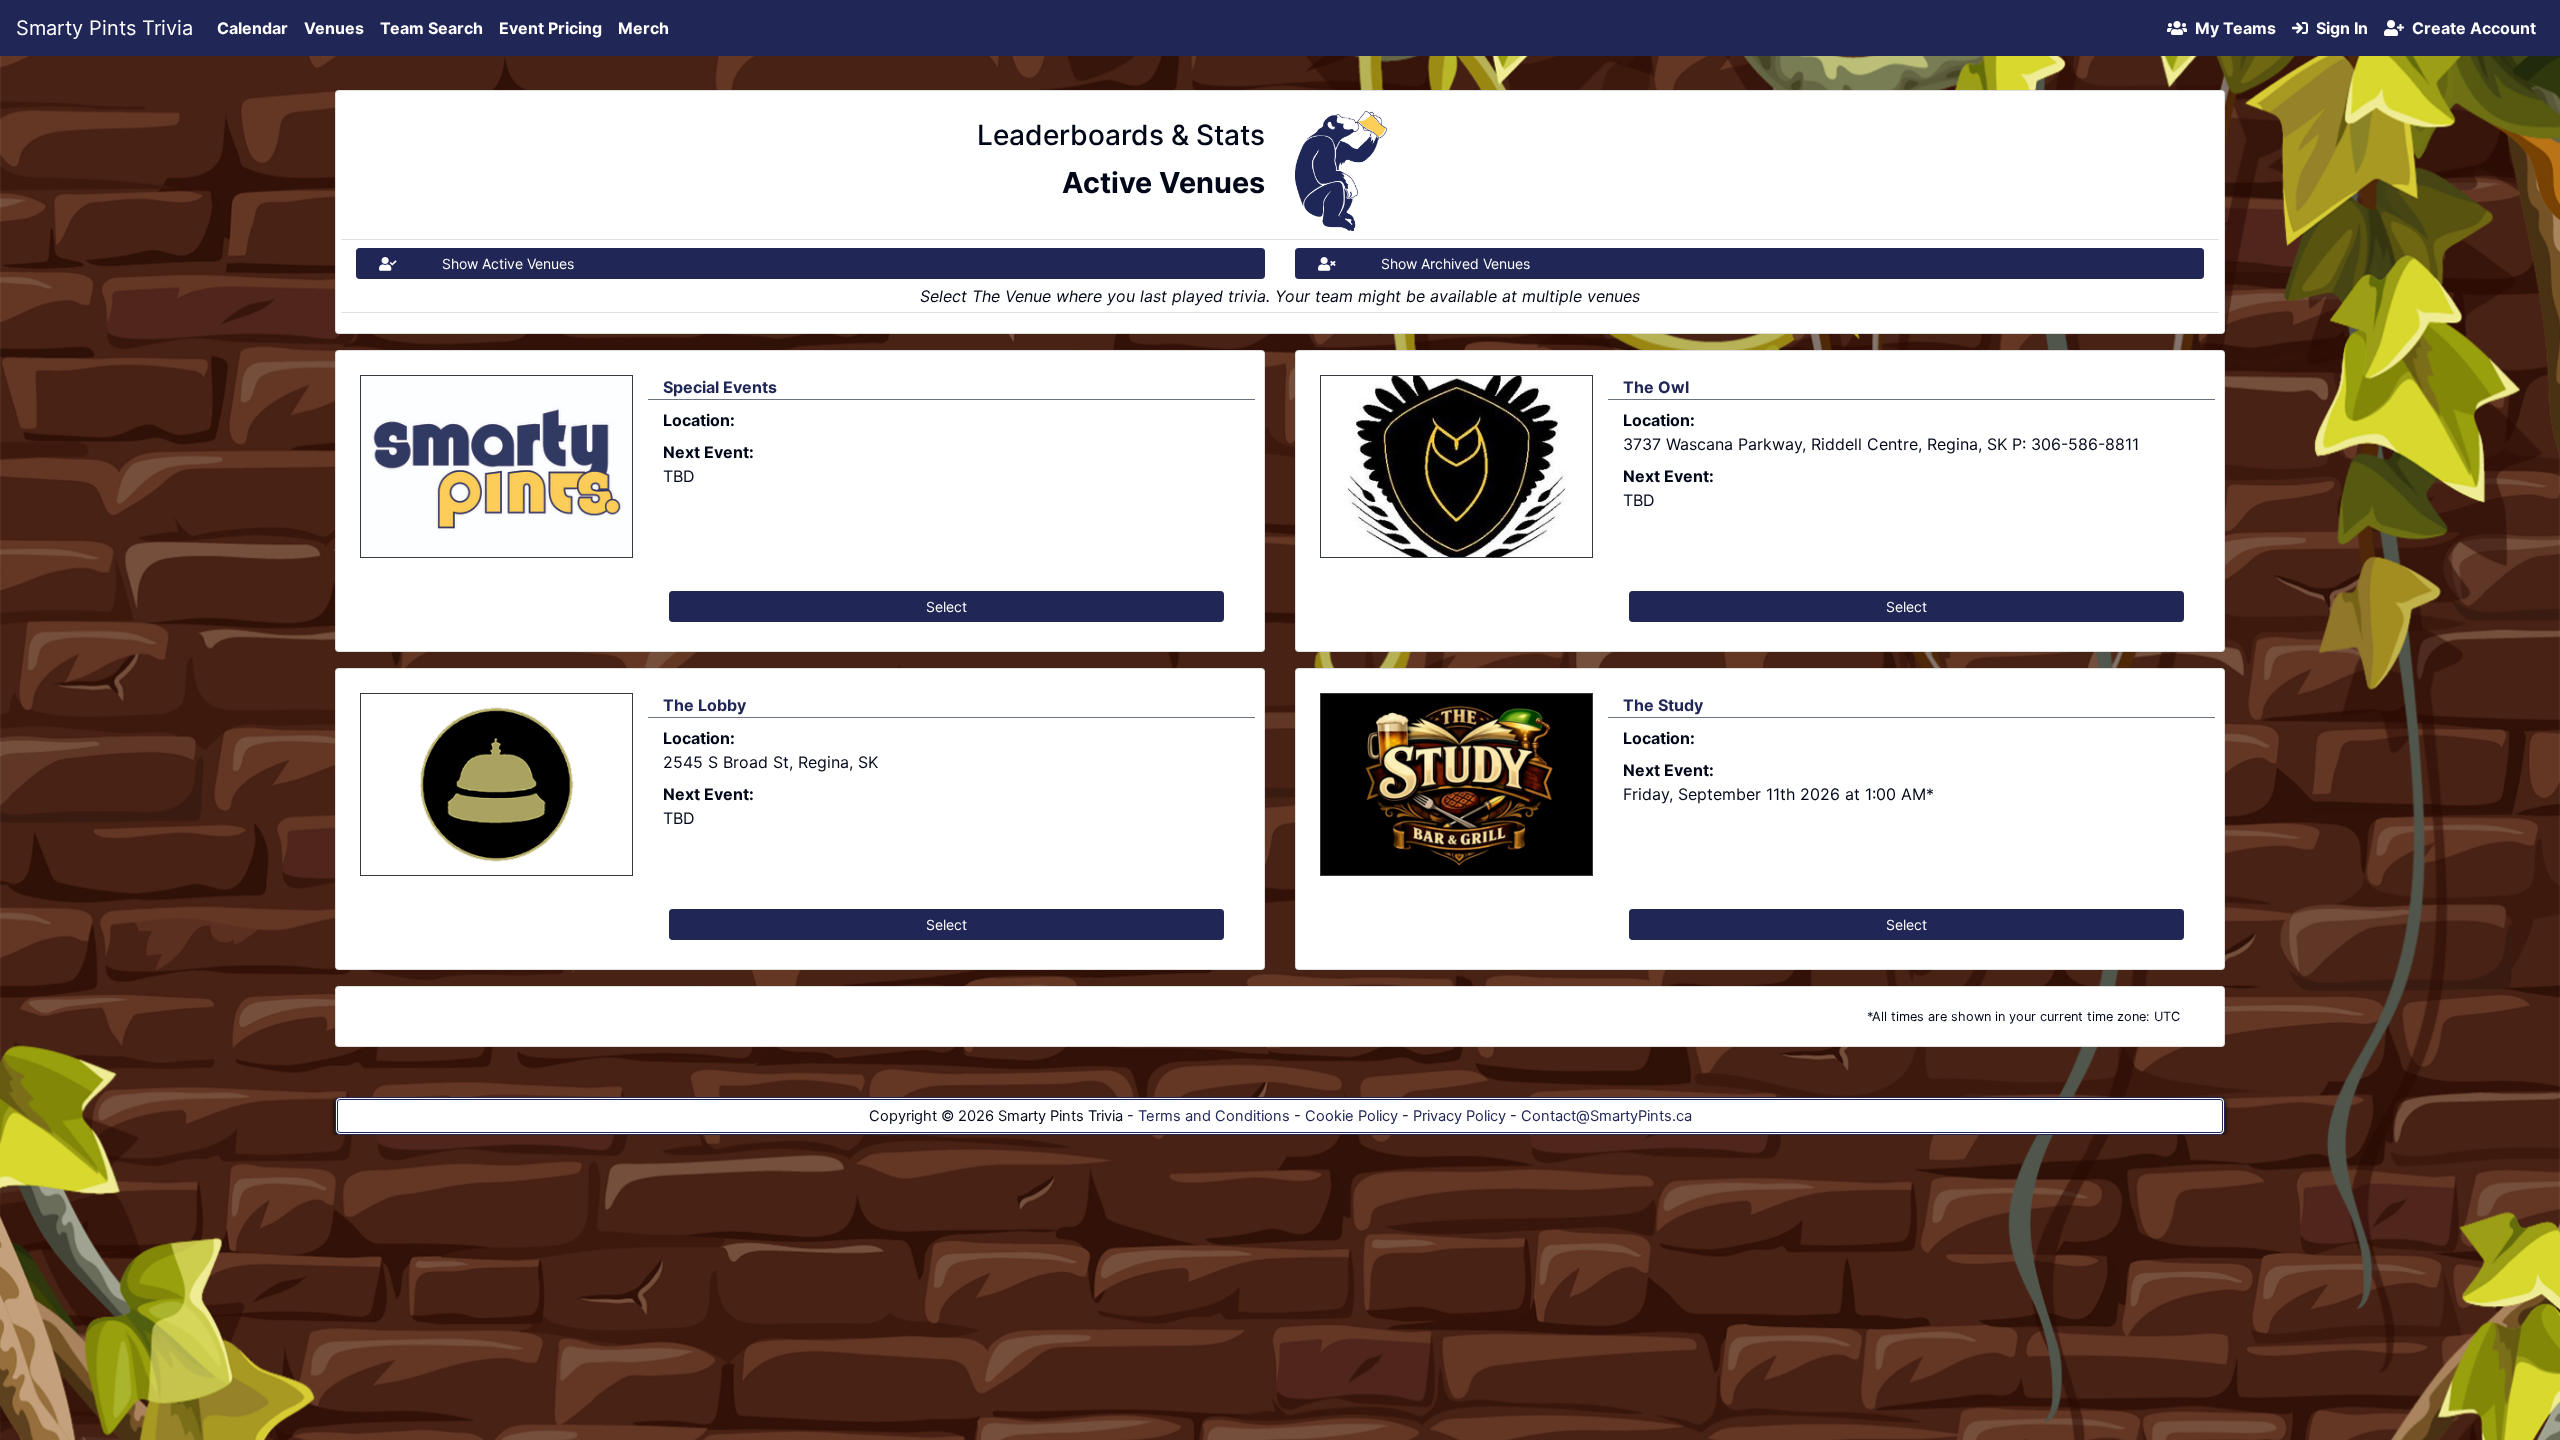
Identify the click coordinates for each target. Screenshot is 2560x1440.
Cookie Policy (1351, 1116)
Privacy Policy (1459, 1116)
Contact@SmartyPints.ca (1606, 1116)
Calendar (252, 28)
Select (946, 606)
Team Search (431, 28)
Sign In (2338, 28)
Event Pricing (550, 28)
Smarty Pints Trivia (104, 28)
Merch (643, 28)
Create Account (2470, 28)
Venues (334, 28)
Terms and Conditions (1214, 1116)
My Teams (2231, 28)
